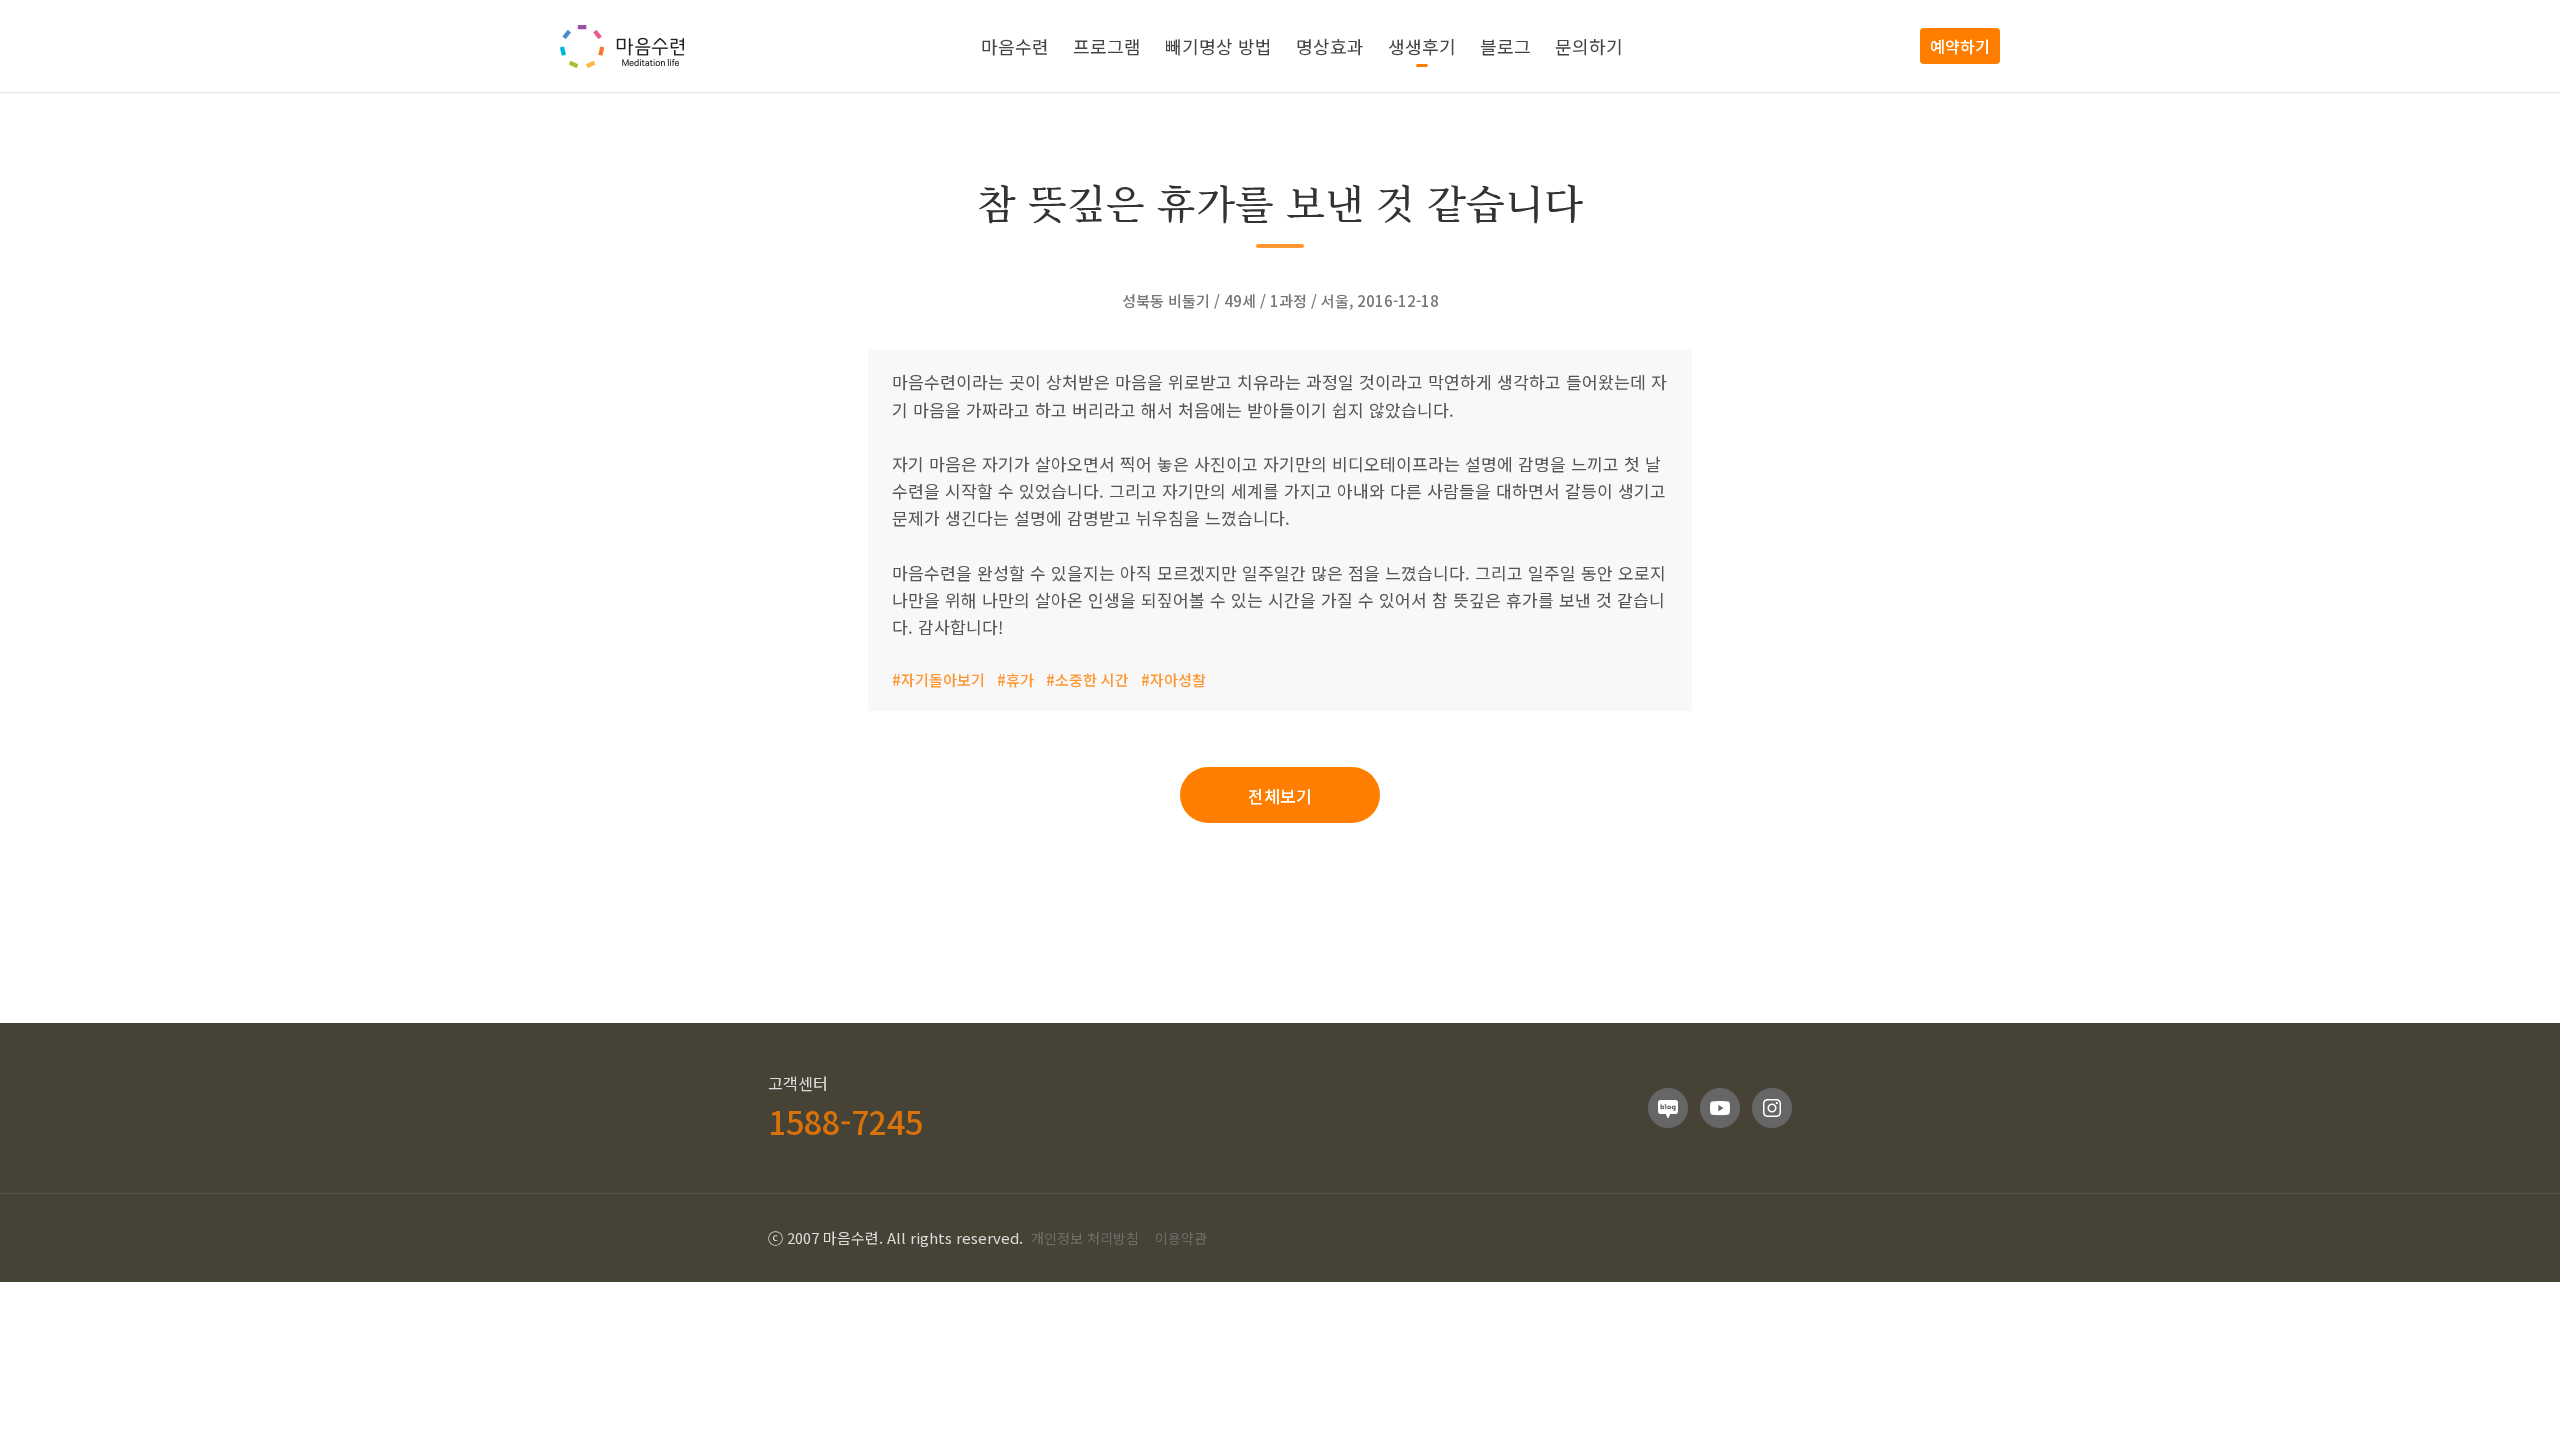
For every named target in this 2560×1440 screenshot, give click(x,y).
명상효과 (1330, 46)
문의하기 (1589, 46)
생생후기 (1422, 46)
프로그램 (1107, 46)
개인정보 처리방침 (1085, 1238)
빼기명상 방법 (1218, 46)
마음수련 (1015, 46)
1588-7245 (845, 1121)
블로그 (1505, 46)
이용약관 (1181, 1238)
